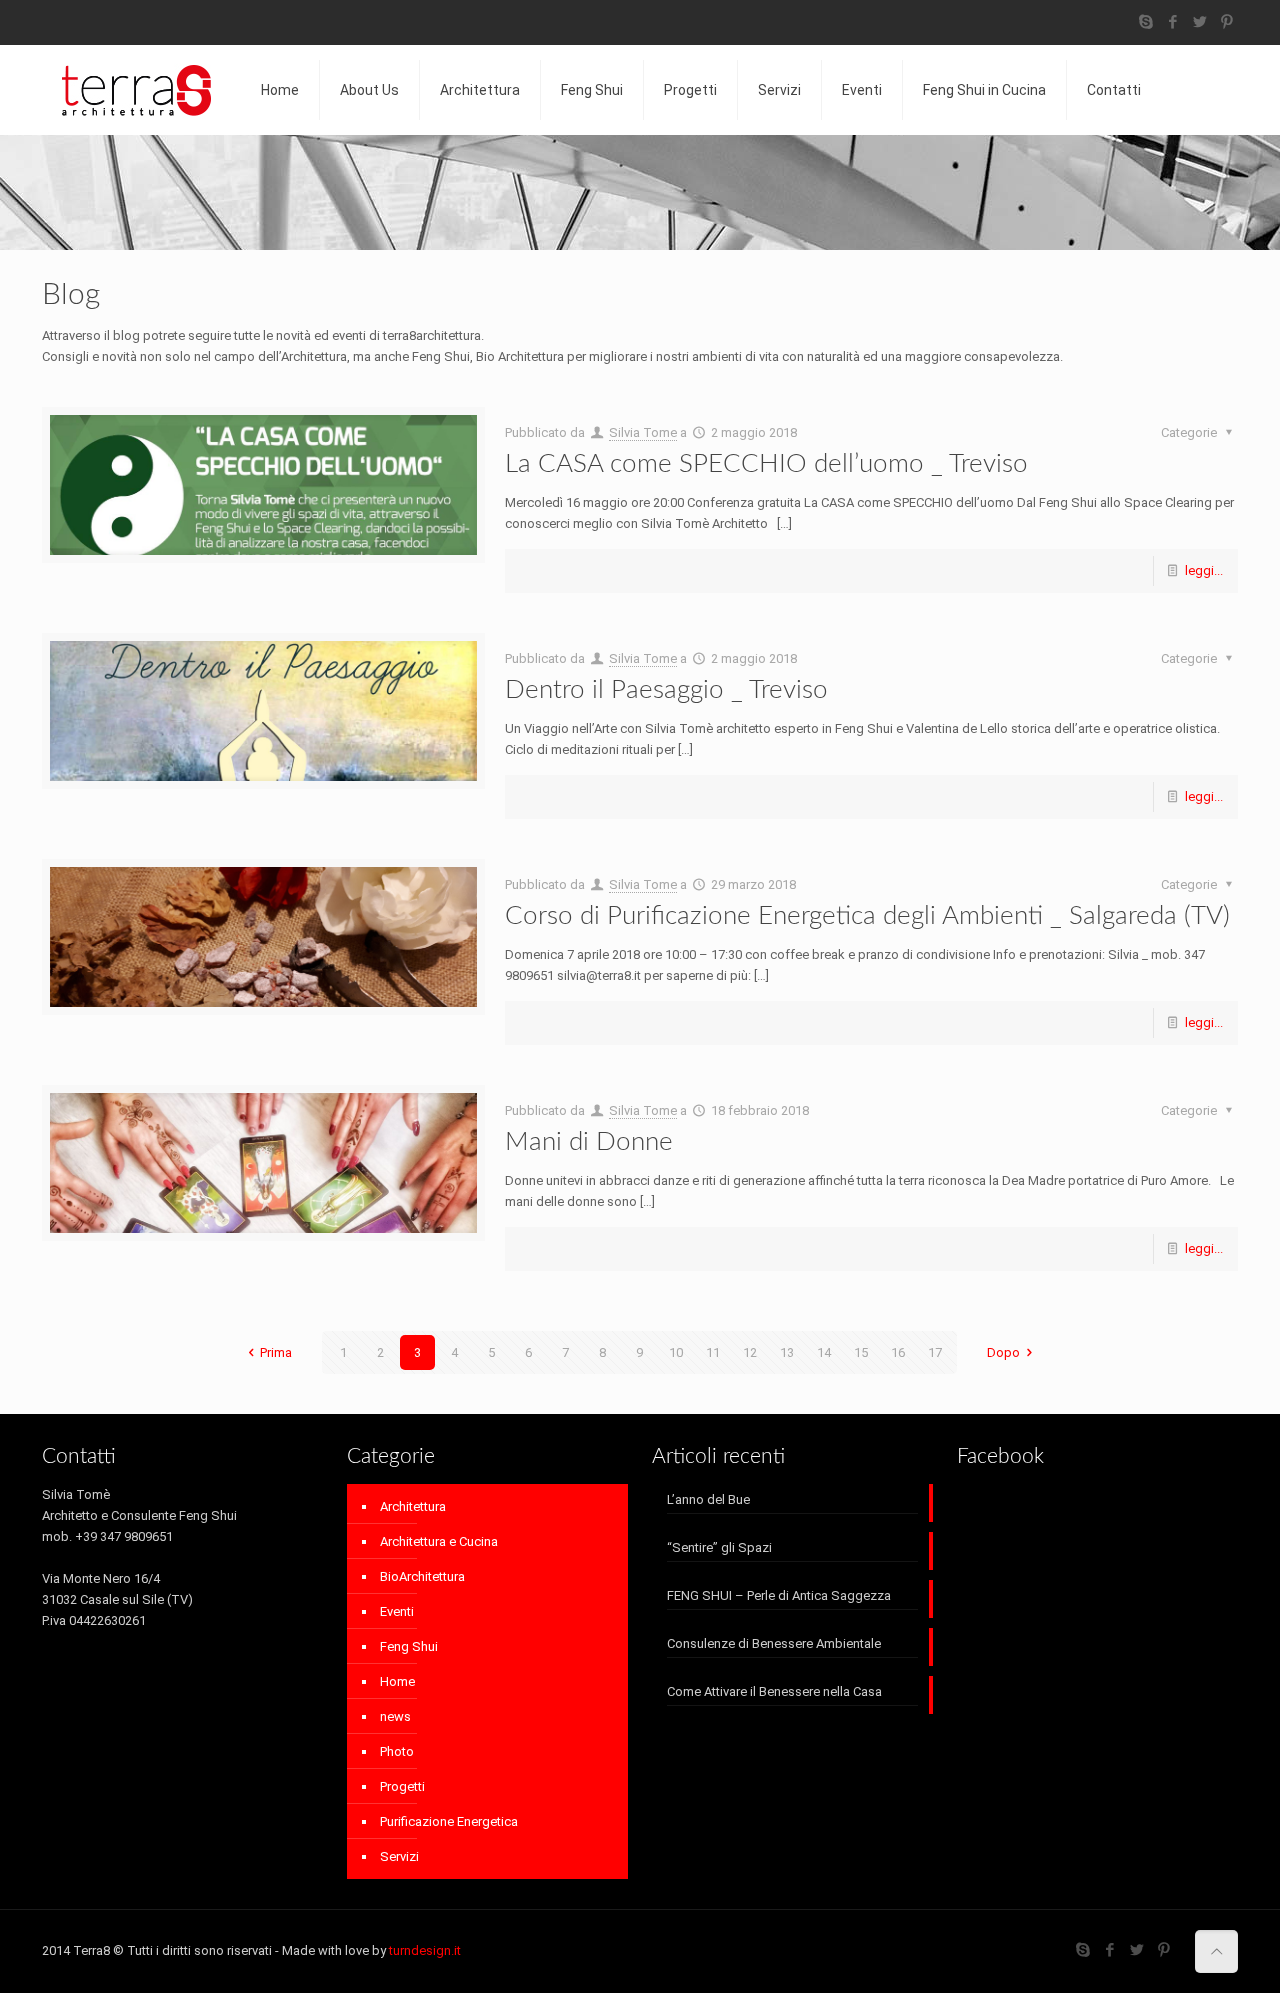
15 (861, 1352)
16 (898, 1352)
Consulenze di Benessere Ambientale (774, 1643)
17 (935, 1352)
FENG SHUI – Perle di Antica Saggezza (779, 1595)
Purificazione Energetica (449, 1821)
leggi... (1204, 570)
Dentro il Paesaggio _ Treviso (666, 690)
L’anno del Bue (708, 1499)
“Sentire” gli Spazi (719, 1547)
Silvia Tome (643, 432)
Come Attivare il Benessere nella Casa (774, 1691)
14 (824, 1352)
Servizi (399, 1856)
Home (397, 1681)
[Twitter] (1200, 22)
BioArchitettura (422, 1576)
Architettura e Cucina (439, 1541)
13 (787, 1352)
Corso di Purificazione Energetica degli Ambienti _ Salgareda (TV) (867, 916)
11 (713, 1352)
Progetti (402, 1786)
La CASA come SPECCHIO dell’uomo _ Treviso (766, 464)
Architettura (413, 1506)
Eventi (397, 1611)
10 (676, 1352)
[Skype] (1146, 22)
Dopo (1003, 1352)
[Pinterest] (1227, 22)
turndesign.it (425, 1950)
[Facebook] (1173, 22)
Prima (276, 1352)
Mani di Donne (589, 1142)
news (395, 1716)
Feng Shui (409, 1646)
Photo (397, 1751)
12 (750, 1352)
